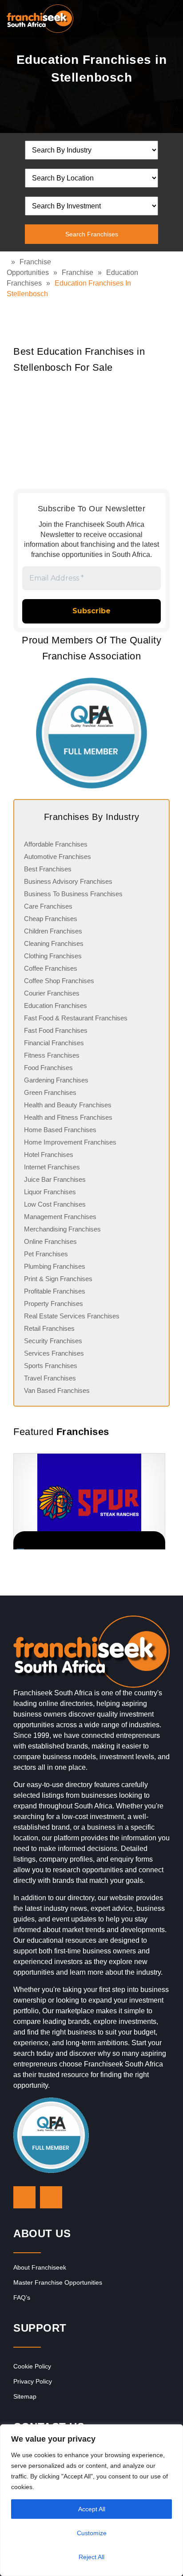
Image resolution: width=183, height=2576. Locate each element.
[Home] (9, 262)
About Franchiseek (40, 2267)
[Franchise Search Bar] (147, 16)
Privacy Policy (33, 2381)
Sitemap (25, 2396)
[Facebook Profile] (51, 2197)
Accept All (92, 2509)
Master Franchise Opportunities (58, 2282)
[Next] (159, 1501)
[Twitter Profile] (24, 2197)
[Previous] (24, 1501)
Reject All (91, 2557)
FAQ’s (22, 2298)
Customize (92, 2533)
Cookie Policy (32, 2366)
